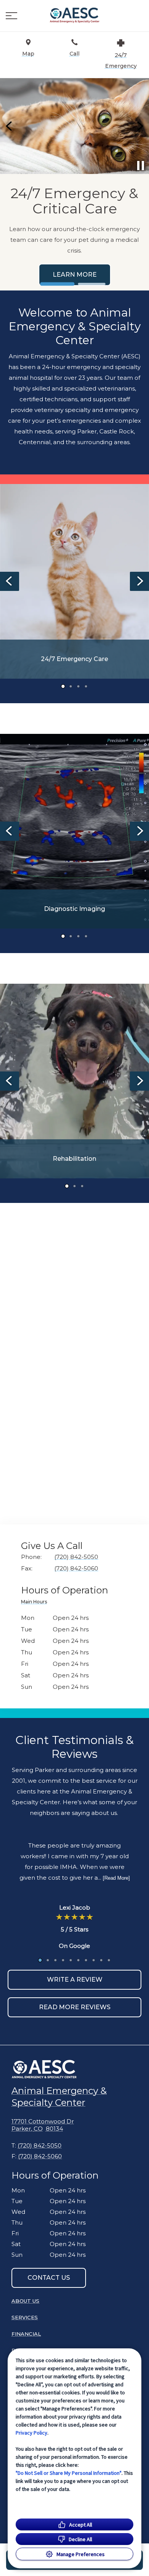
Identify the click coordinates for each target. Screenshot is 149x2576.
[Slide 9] (101, 1960)
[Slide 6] (78, 1960)
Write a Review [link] (75, 1980)
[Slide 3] (78, 686)
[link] (74, 16)
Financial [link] (26, 2334)
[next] (139, 126)
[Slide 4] (86, 686)
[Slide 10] (109, 1960)
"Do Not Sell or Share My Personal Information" (69, 2473)
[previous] (10, 126)
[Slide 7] (86, 1960)
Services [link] (96, 249)
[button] (11, 16)
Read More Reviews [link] (75, 2007)
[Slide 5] (71, 1960)
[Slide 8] (94, 1960)
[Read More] (116, 1878)
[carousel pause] (141, 166)
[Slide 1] (57, 284)
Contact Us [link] (49, 2278)
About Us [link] (25, 2301)
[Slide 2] (92, 284)
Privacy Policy (32, 2433)
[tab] (36, 1603)
